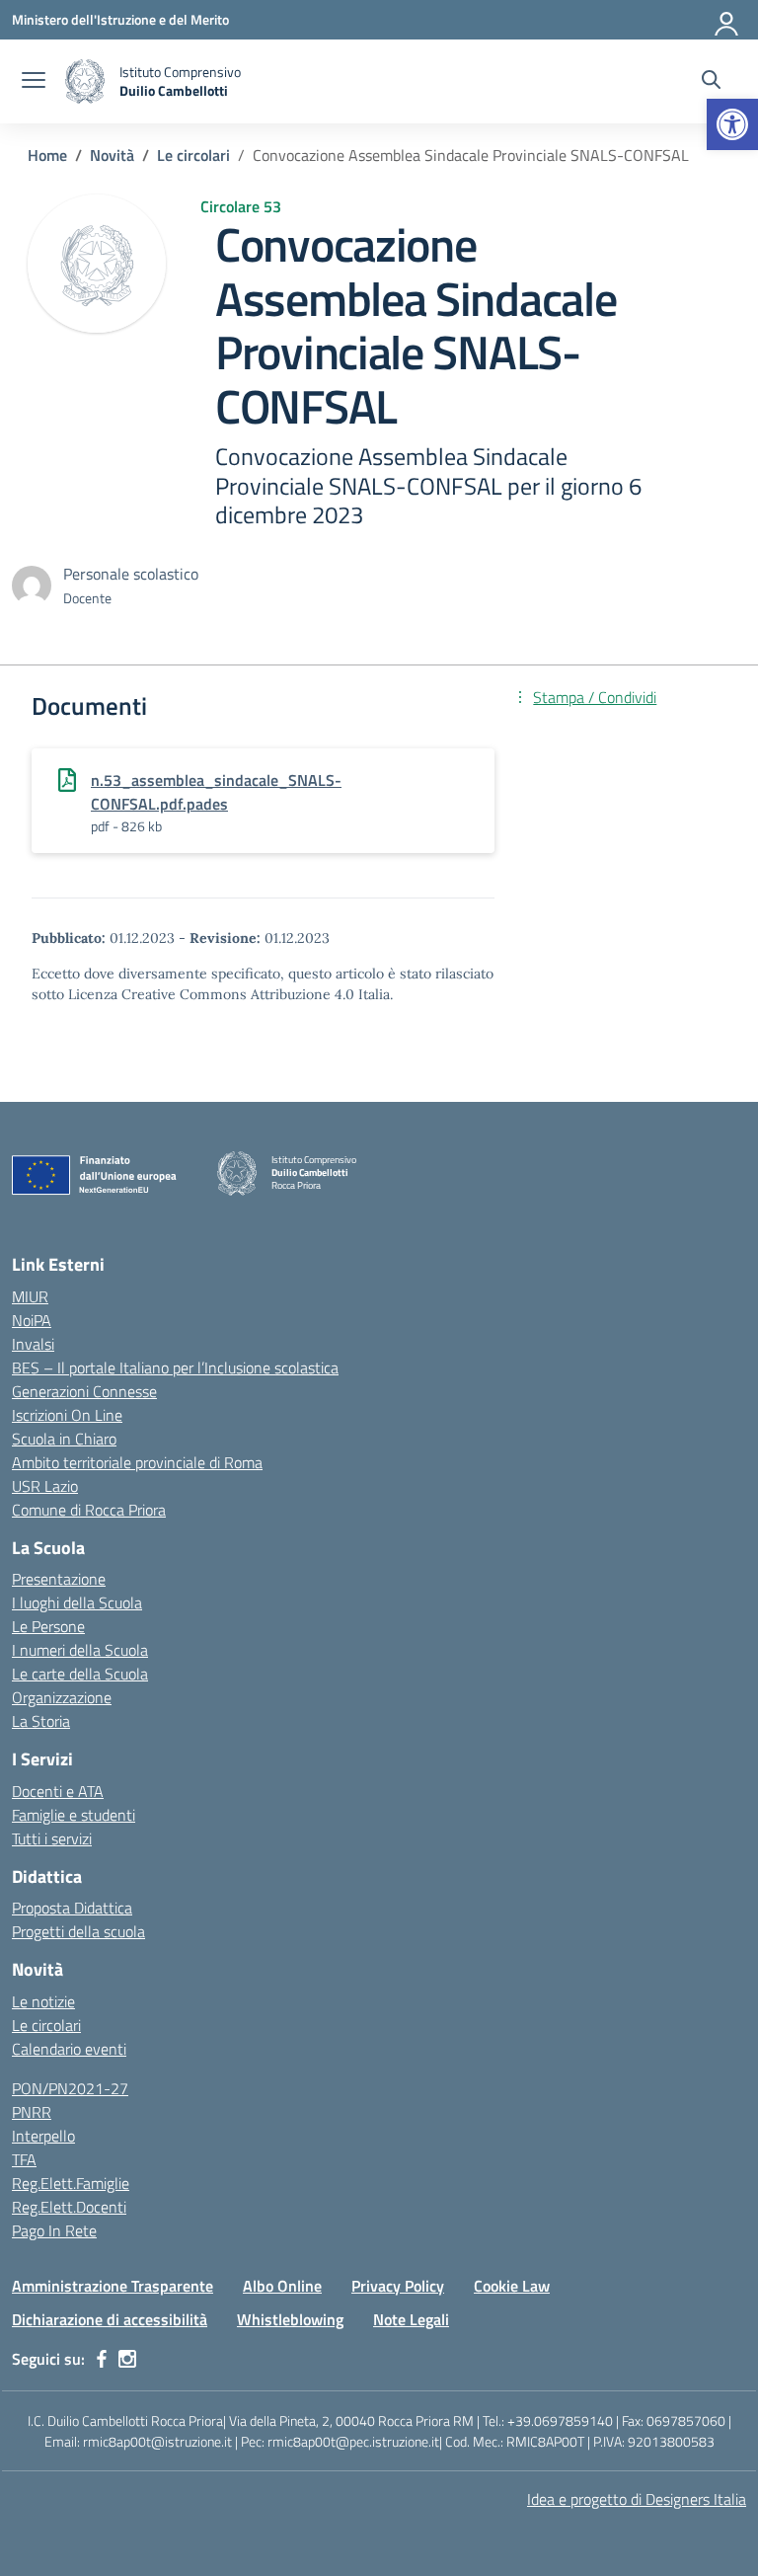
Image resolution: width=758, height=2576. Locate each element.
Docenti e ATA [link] (58, 1791)
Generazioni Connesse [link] (84, 1391)
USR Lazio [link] (45, 1486)
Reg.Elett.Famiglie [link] (71, 2183)
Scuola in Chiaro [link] (64, 1439)
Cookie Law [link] (512, 2286)
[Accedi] (727, 20)
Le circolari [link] (46, 2025)
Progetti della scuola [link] (78, 1931)
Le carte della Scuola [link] (80, 1674)
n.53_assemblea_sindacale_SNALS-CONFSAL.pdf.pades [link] (216, 792)
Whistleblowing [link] (290, 2319)
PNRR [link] (32, 2112)
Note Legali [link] (411, 2319)
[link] (732, 124)
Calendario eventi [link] (69, 2049)
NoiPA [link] (32, 1320)
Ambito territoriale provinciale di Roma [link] (137, 1462)
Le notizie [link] (43, 2001)
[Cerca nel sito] (711, 82)
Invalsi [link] (33, 1344)
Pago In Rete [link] (54, 2230)
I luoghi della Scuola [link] (77, 1602)
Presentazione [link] (59, 1579)
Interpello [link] (43, 2136)
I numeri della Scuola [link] (80, 1650)
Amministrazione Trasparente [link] (113, 2286)
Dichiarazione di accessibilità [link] (110, 2319)
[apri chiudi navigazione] (34, 82)
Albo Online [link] (282, 2286)
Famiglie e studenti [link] (74, 1815)
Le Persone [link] (48, 1626)
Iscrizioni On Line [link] (67, 1415)
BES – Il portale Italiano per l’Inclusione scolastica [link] (175, 1367)
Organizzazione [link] (62, 1697)
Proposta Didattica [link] (72, 1908)
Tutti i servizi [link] (52, 1838)
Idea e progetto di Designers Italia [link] (637, 2499)
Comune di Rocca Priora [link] (89, 1510)
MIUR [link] (30, 1296)
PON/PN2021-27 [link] (70, 2088)
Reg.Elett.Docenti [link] (69, 2207)
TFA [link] (24, 2159)
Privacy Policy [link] (398, 2286)
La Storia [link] (41, 1721)
